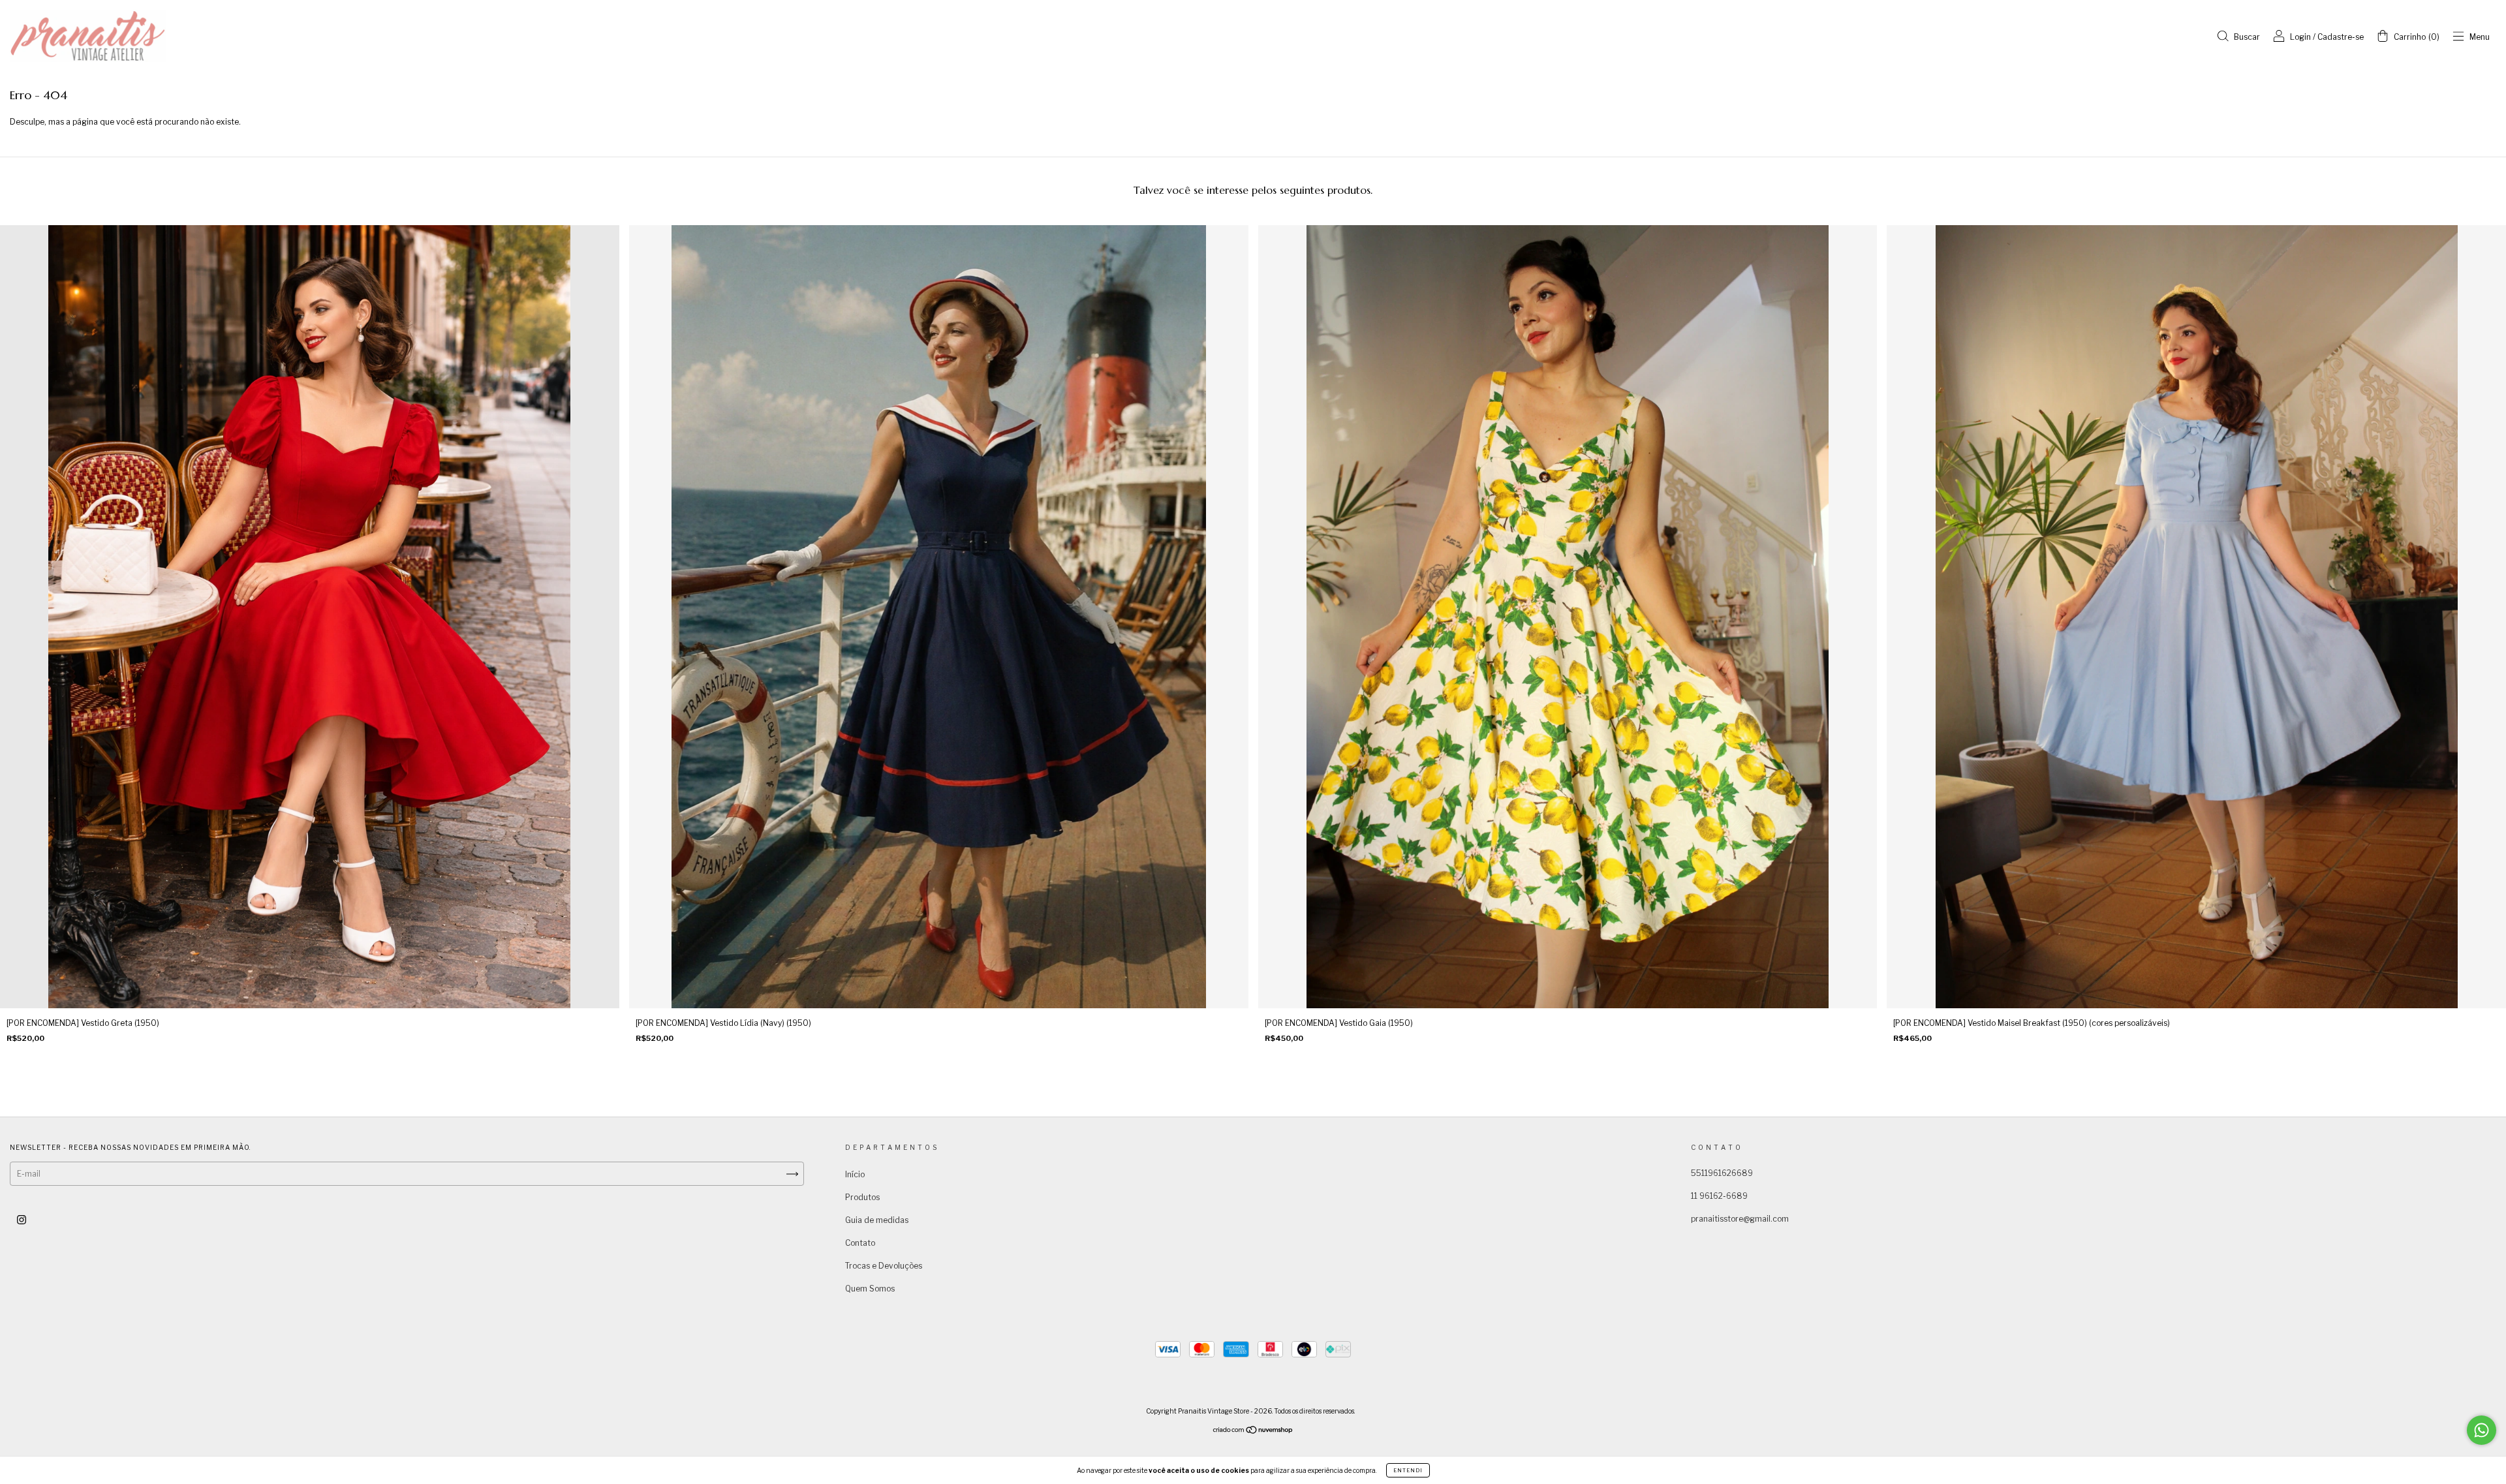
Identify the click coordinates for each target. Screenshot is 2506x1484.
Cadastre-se (2341, 37)
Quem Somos (870, 1289)
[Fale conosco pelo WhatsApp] (2482, 1430)
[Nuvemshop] (1253, 1431)
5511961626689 (1722, 1173)
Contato (860, 1243)
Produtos (862, 1197)
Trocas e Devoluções (884, 1266)
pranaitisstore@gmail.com (1740, 1219)
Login (2300, 37)
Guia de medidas (877, 1220)
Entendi (1408, 1470)
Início (855, 1174)
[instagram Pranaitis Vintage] (22, 1219)
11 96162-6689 (1719, 1196)
